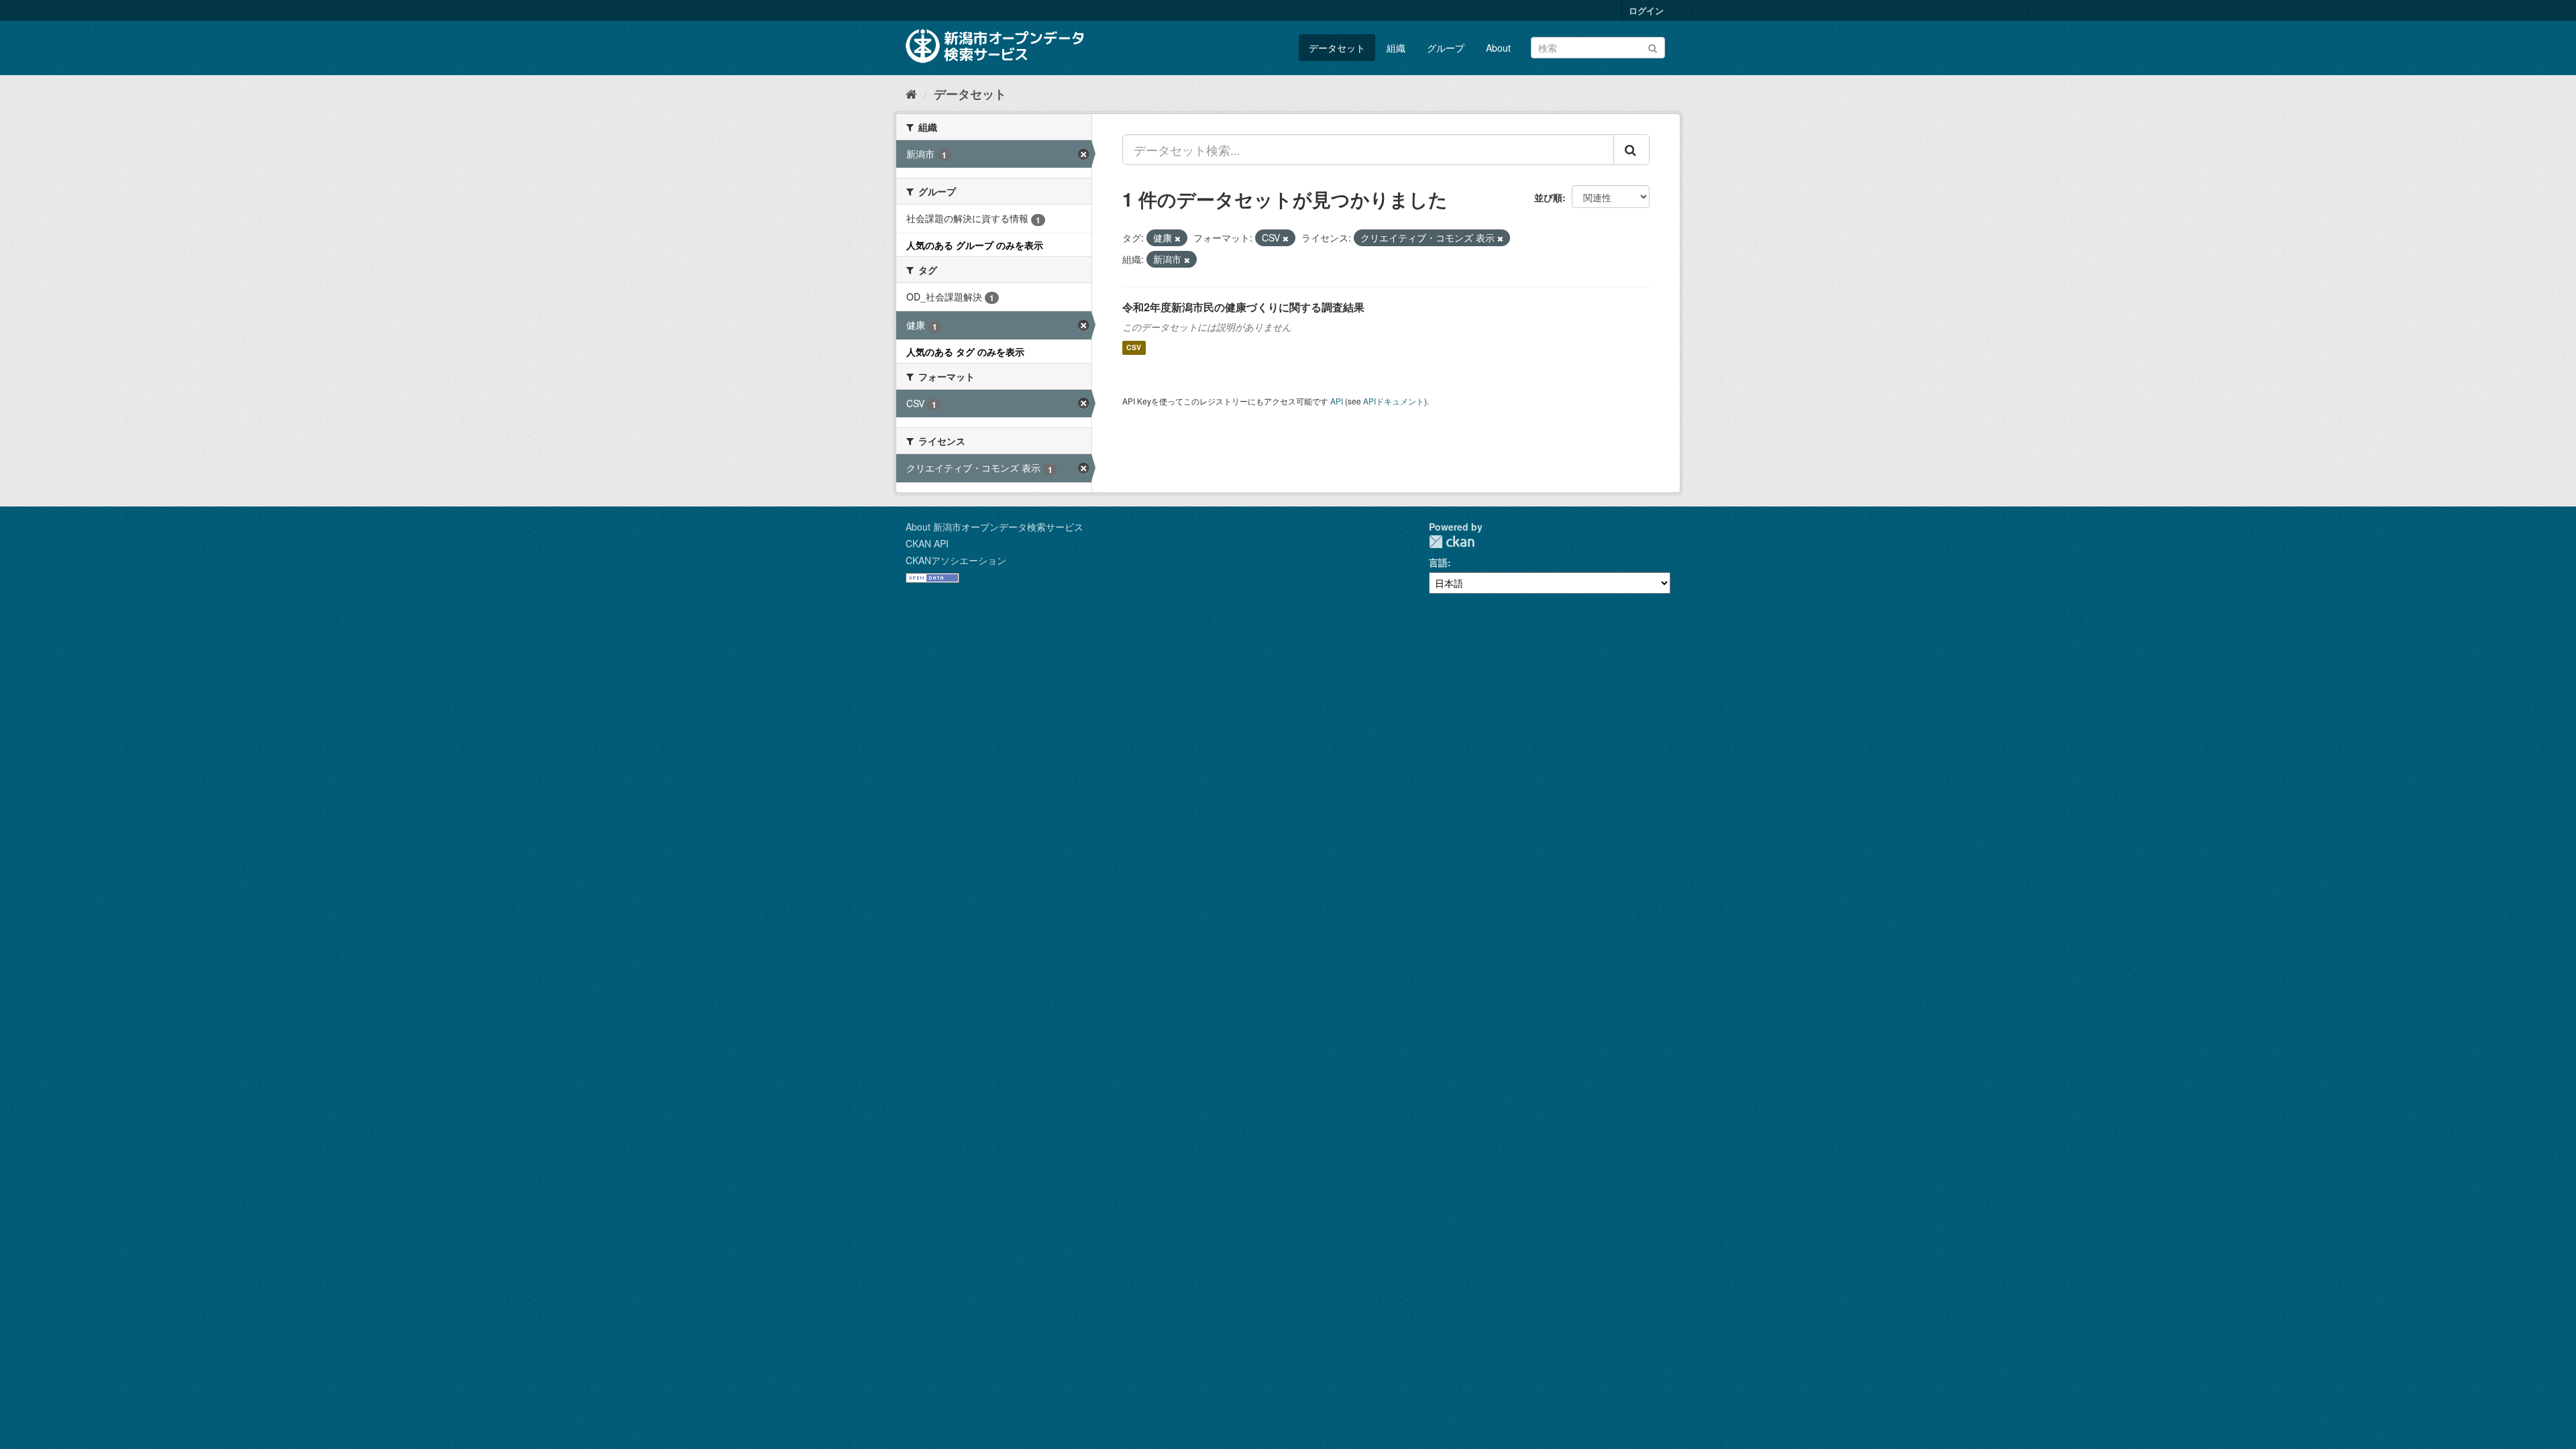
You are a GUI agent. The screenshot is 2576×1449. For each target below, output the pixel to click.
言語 (1438, 562)
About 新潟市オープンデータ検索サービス (995, 527)
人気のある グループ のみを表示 (975, 245)
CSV (1134, 348)
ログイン (1646, 10)
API (1337, 401)
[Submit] (1653, 47)
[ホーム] (911, 93)
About (1498, 48)
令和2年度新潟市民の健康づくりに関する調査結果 (1243, 307)
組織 (1396, 48)
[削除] (1178, 238)
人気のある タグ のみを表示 (965, 352)
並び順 (1548, 197)
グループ (1446, 48)
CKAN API (927, 543)
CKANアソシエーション (956, 560)
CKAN (1452, 542)
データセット (1337, 48)
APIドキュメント (1394, 401)
